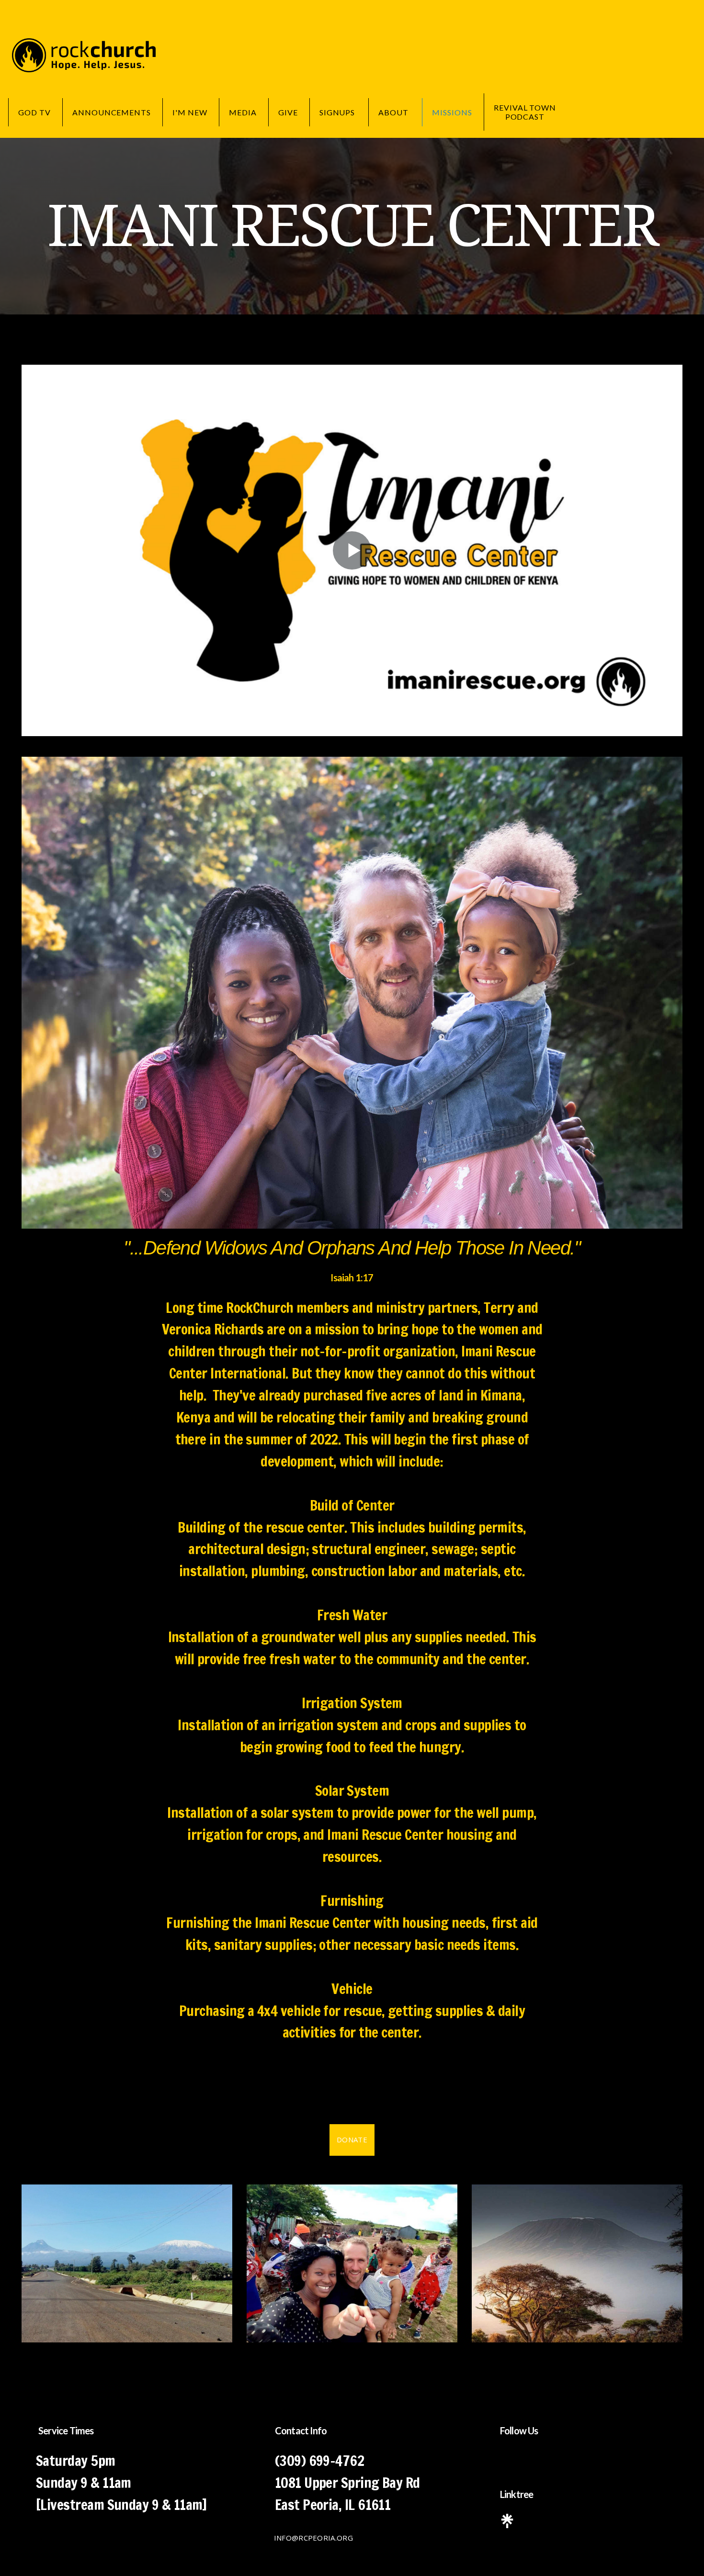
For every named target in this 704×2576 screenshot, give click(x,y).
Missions (452, 112)
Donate (352, 2139)
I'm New (190, 112)
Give (288, 112)
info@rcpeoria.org (313, 2538)
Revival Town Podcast (525, 112)
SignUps (338, 112)
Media (243, 112)
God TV (34, 112)
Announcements (112, 112)
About (394, 112)
